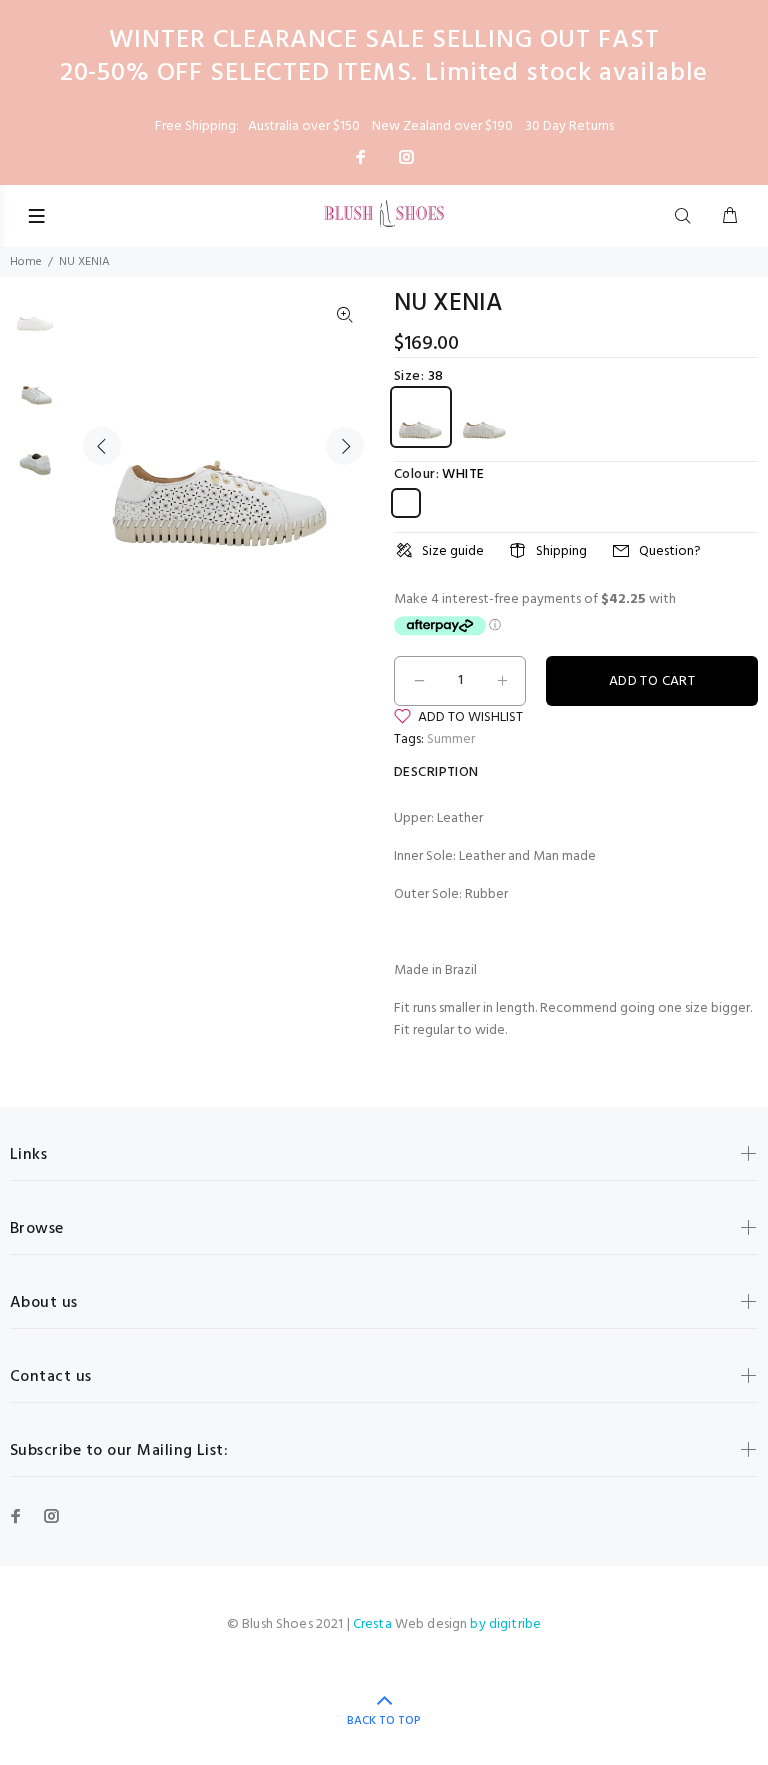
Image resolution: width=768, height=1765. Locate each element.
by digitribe (505, 1624)
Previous (102, 446)
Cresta (374, 1624)
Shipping (561, 551)
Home (26, 262)
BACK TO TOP (384, 1721)
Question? (670, 551)
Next (345, 446)
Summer (451, 739)
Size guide (453, 551)
